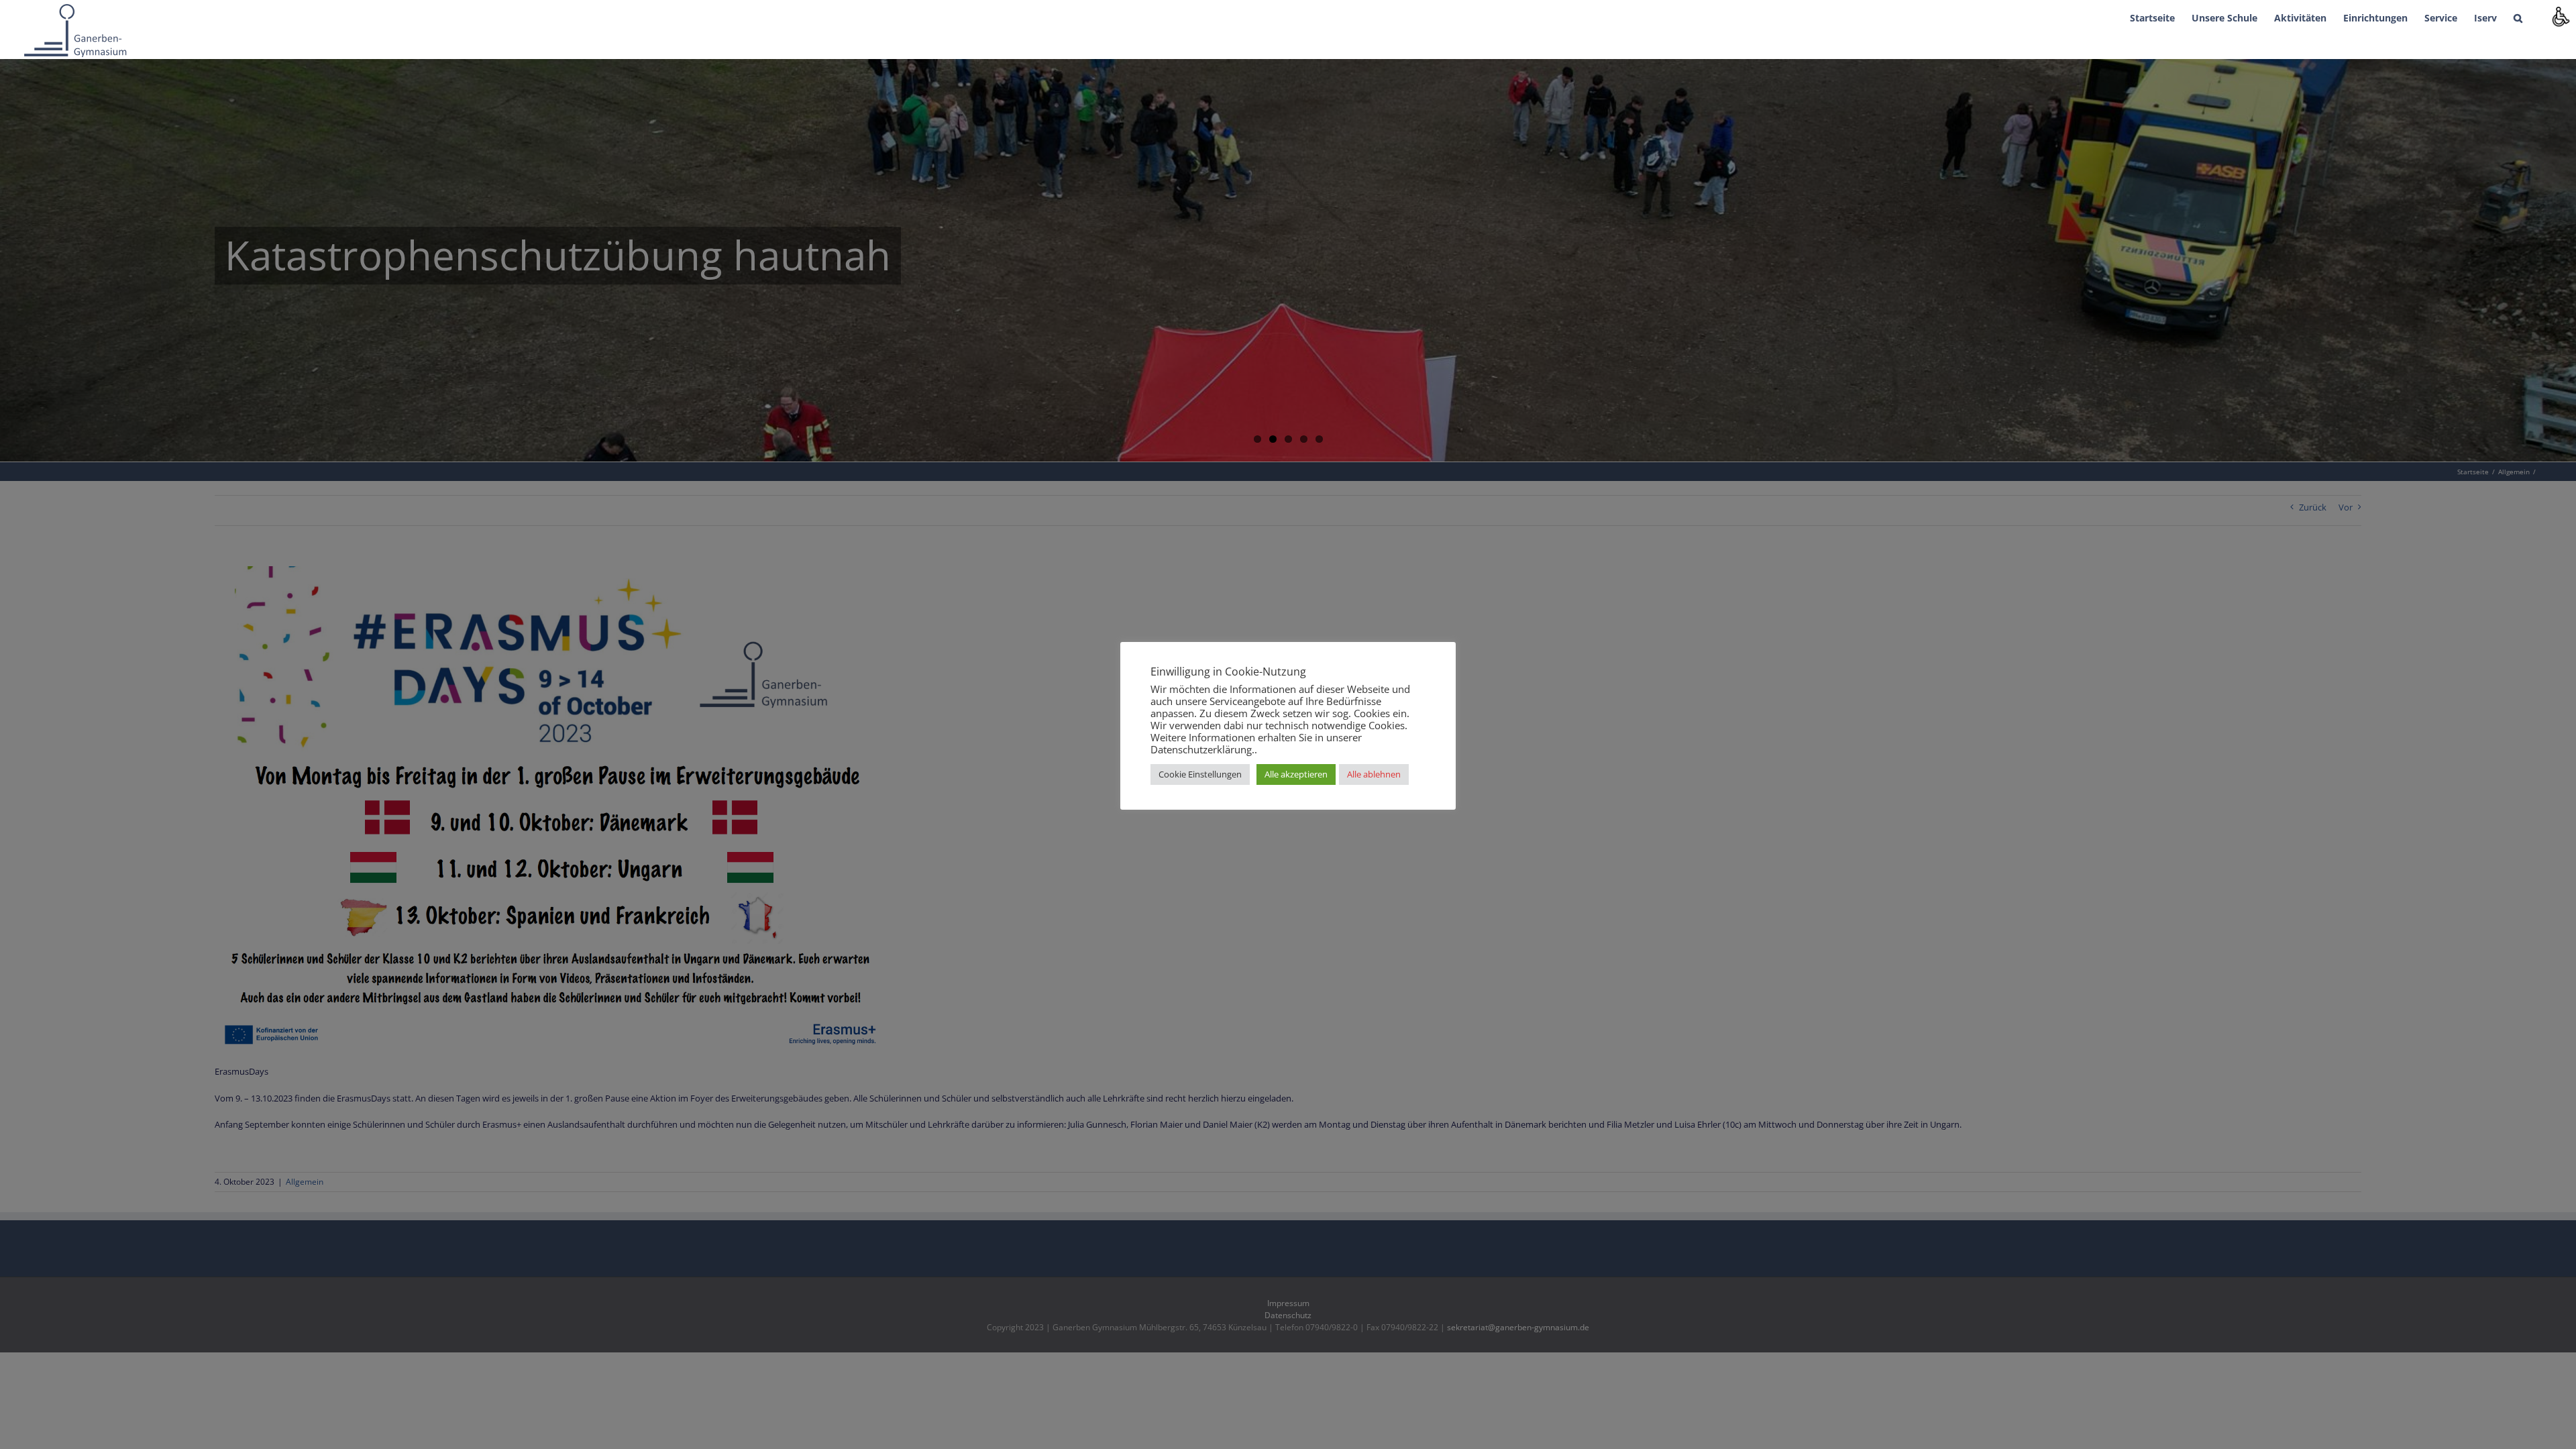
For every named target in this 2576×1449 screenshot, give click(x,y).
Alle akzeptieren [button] (1296, 774)
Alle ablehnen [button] (1374, 774)
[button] (2518, 17)
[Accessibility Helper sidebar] (2560, 16)
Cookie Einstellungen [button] (1200, 774)
